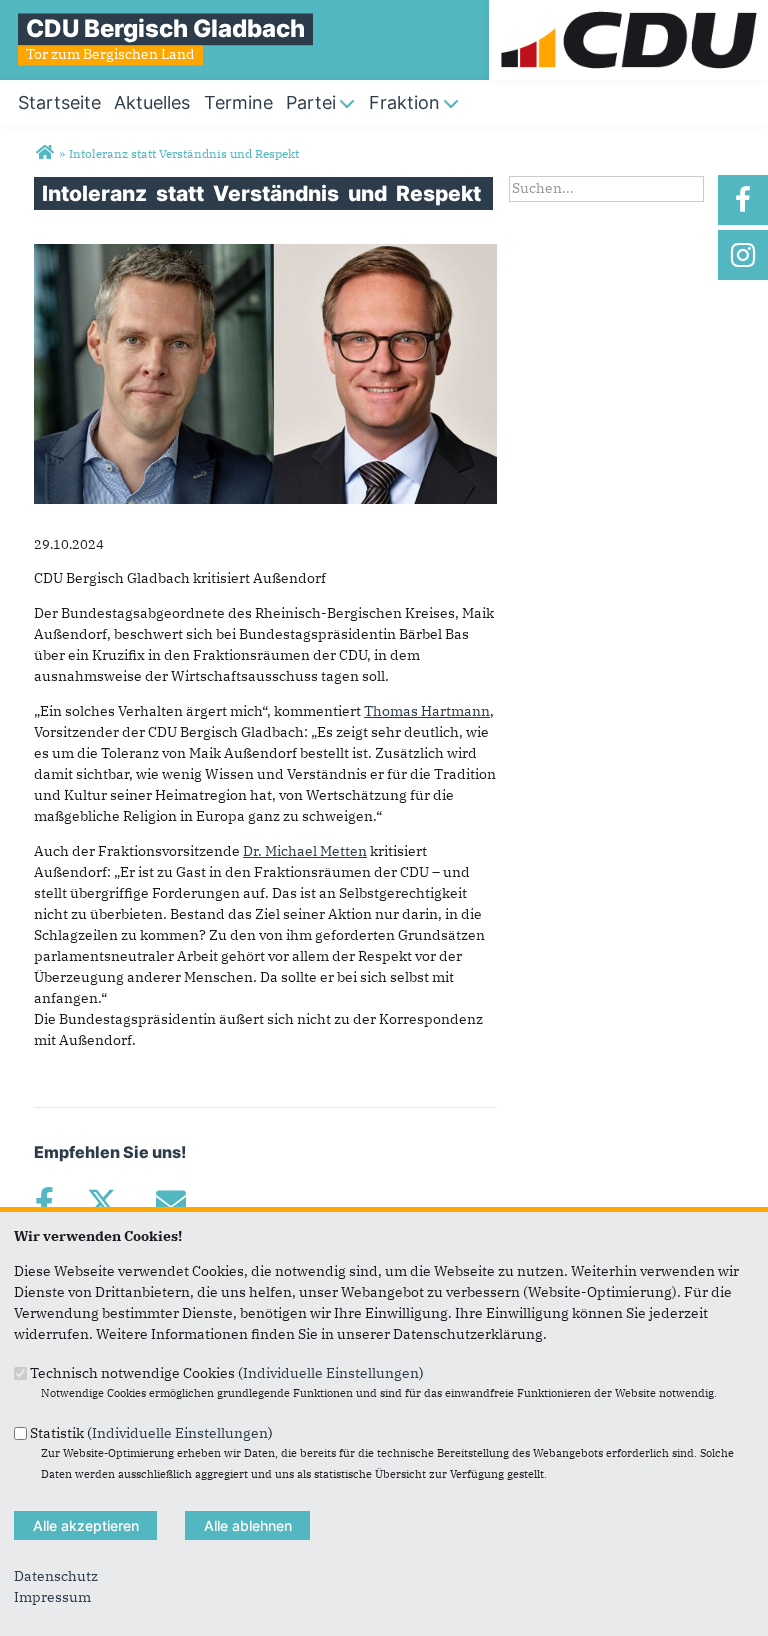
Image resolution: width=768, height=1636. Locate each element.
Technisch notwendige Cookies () (227, 1373)
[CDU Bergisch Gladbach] (44, 153)
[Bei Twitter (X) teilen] (101, 1202)
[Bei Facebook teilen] (44, 1202)
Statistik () (151, 1432)
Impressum (52, 1597)
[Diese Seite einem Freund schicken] (170, 1202)
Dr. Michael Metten (305, 851)
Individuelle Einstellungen (331, 1373)
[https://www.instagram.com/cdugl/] (743, 255)
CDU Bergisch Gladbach (165, 28)
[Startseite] (628, 10)
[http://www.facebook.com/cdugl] (743, 200)
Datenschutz (56, 1576)
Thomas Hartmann (427, 711)
